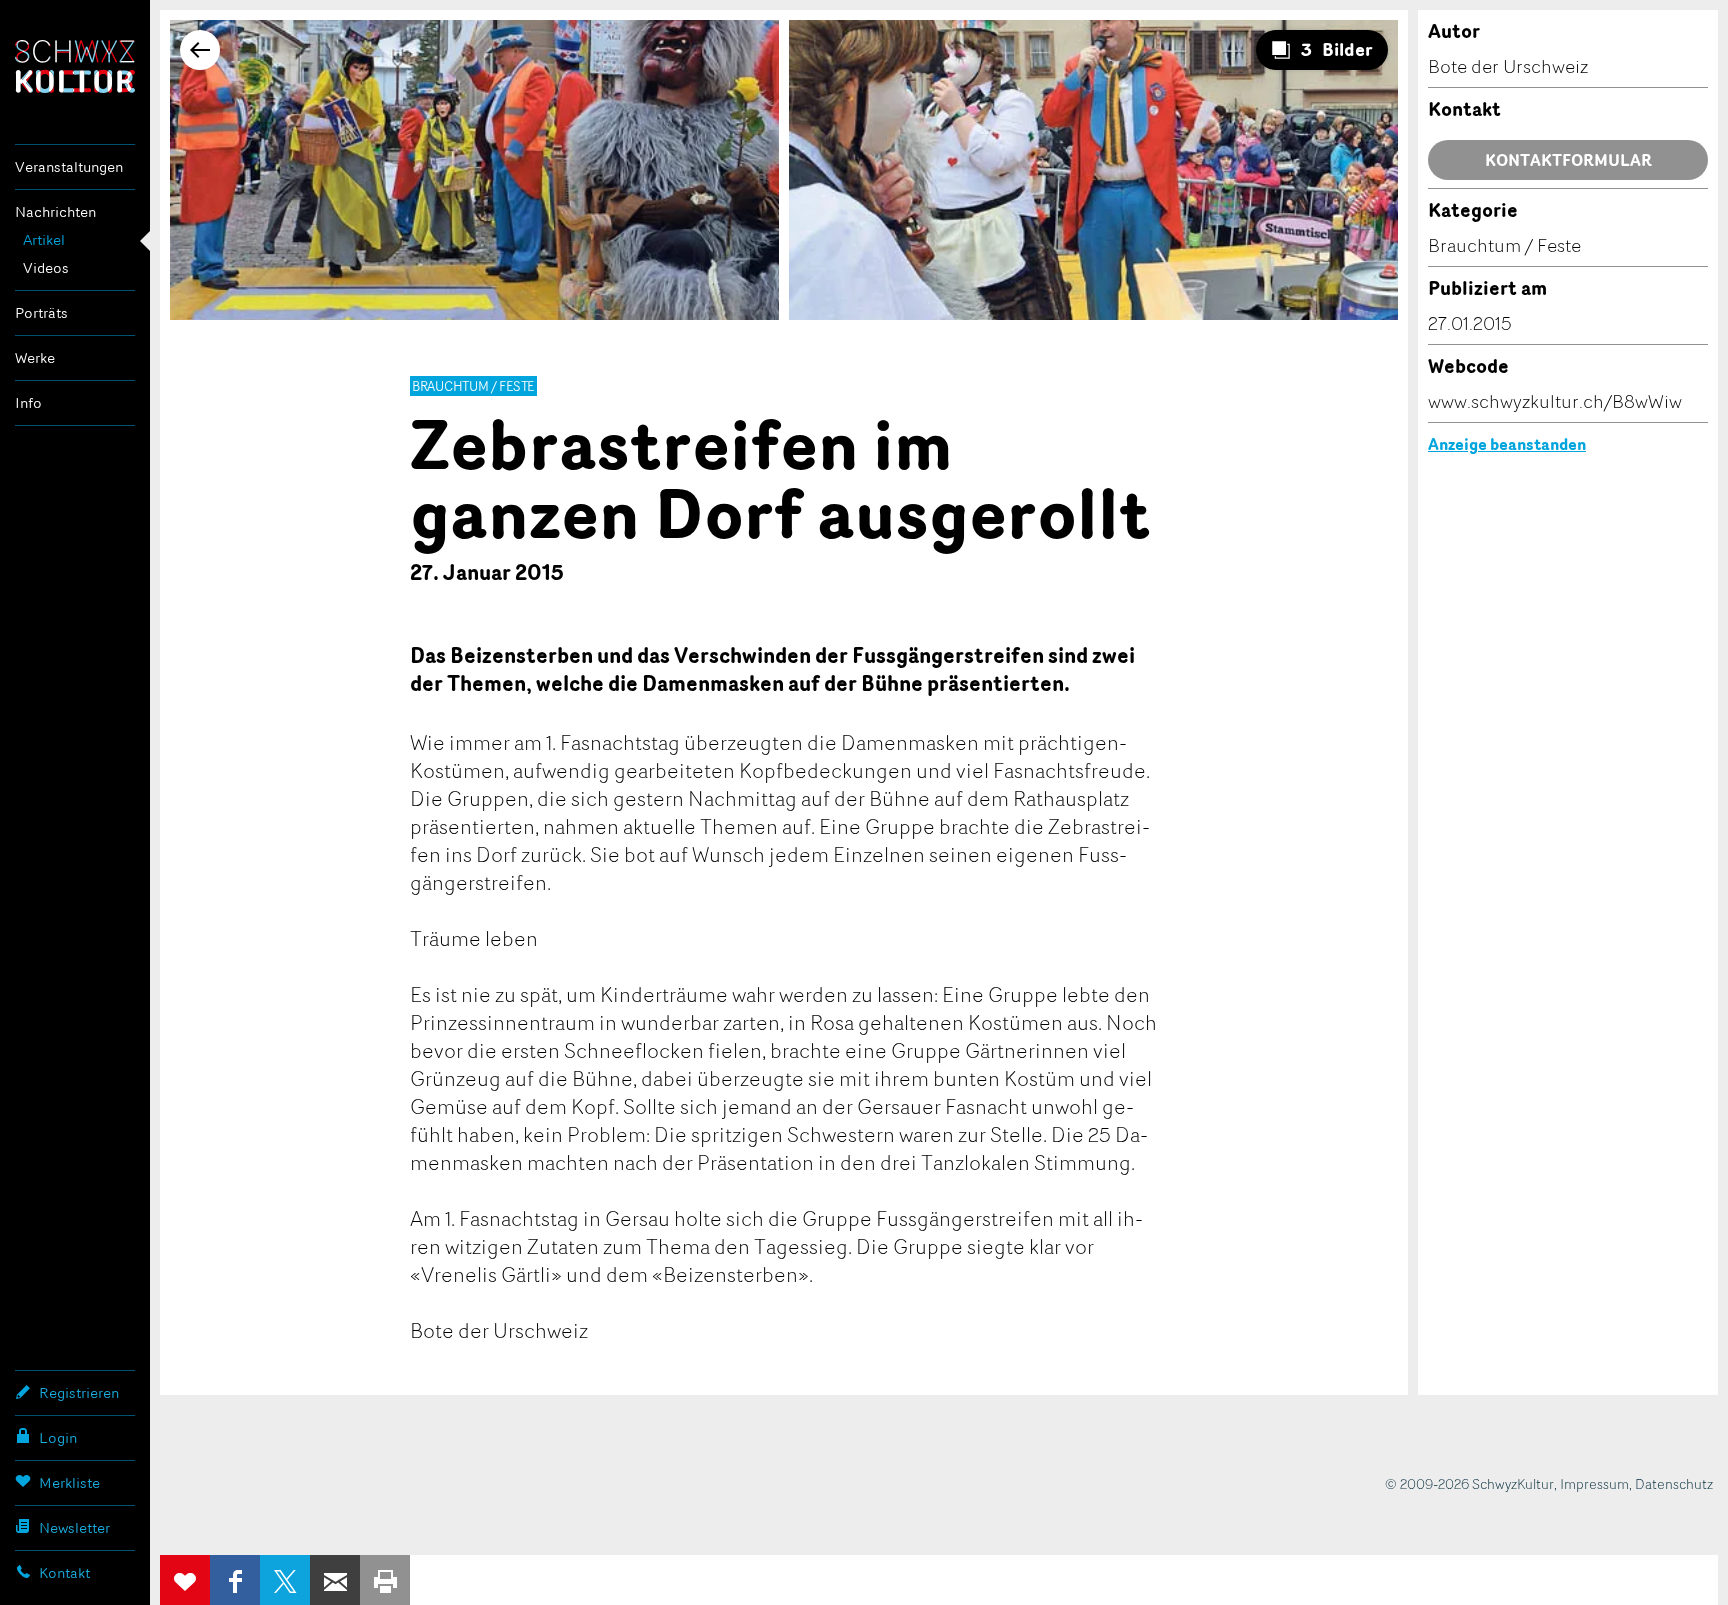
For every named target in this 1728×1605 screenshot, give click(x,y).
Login (58, 1437)
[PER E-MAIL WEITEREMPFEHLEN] (335, 1580)
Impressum (1594, 1483)
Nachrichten (55, 211)
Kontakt (64, 1572)
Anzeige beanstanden (1507, 444)
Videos (46, 267)
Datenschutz (1674, 1483)
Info (28, 402)
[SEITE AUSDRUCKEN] (385, 1580)
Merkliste (69, 1482)
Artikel (44, 239)
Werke (35, 357)
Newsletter (74, 1527)
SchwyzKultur (75, 66)
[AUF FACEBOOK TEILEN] (235, 1580)
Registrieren (79, 1392)
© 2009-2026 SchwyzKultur (1469, 1483)
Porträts (41, 312)
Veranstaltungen (69, 166)
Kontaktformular (1568, 160)
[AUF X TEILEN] (285, 1580)
